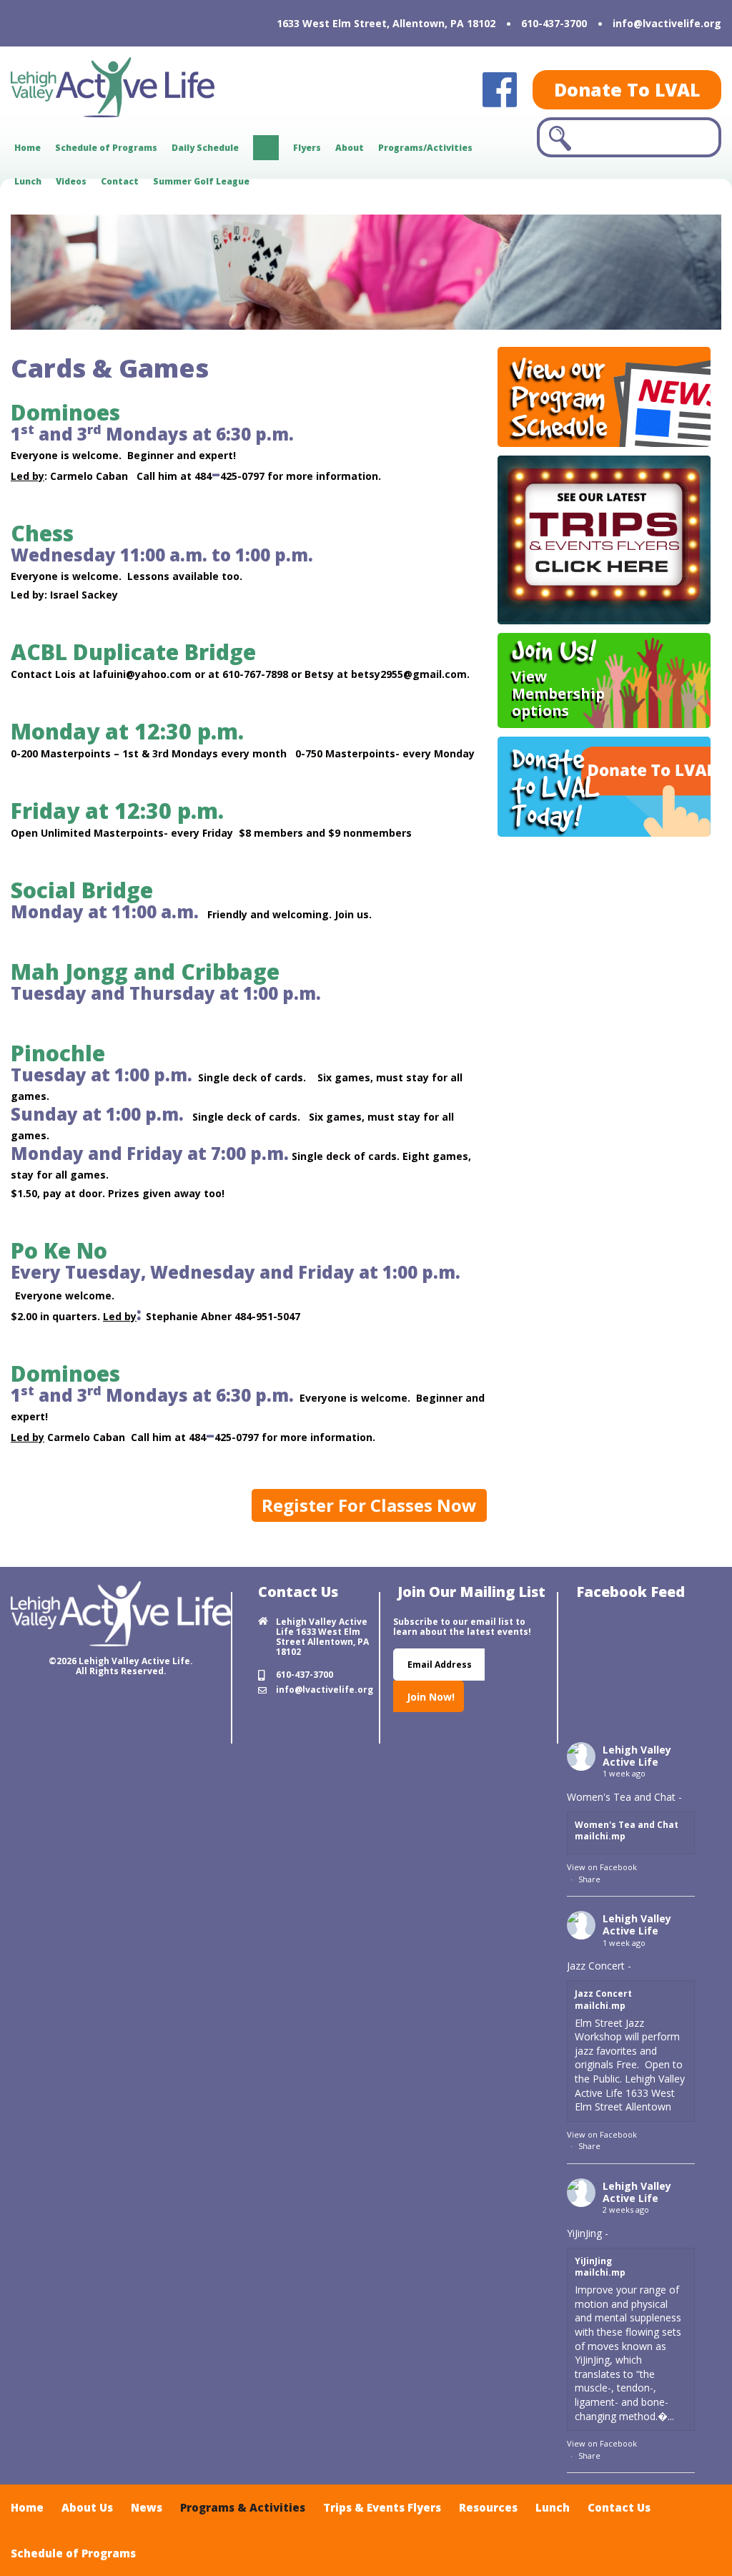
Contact (120, 181)
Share (589, 1879)
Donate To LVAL (627, 89)
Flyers (307, 148)
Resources (488, 2507)
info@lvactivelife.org (667, 23)
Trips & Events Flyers (382, 2507)
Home (28, 148)
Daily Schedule (205, 148)
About (350, 148)
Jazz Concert (603, 1994)
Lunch (28, 181)
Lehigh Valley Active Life (637, 1756)
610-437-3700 (554, 23)
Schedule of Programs (106, 148)
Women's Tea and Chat (627, 1825)
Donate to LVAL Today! (556, 787)
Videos (71, 181)
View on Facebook (602, 1867)
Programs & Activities (243, 2507)
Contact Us (619, 2507)
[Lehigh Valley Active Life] (160, 87)
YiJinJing (593, 2261)
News (266, 148)
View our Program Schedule (559, 397)
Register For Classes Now (369, 1505)
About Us (87, 2507)
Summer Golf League (201, 181)
